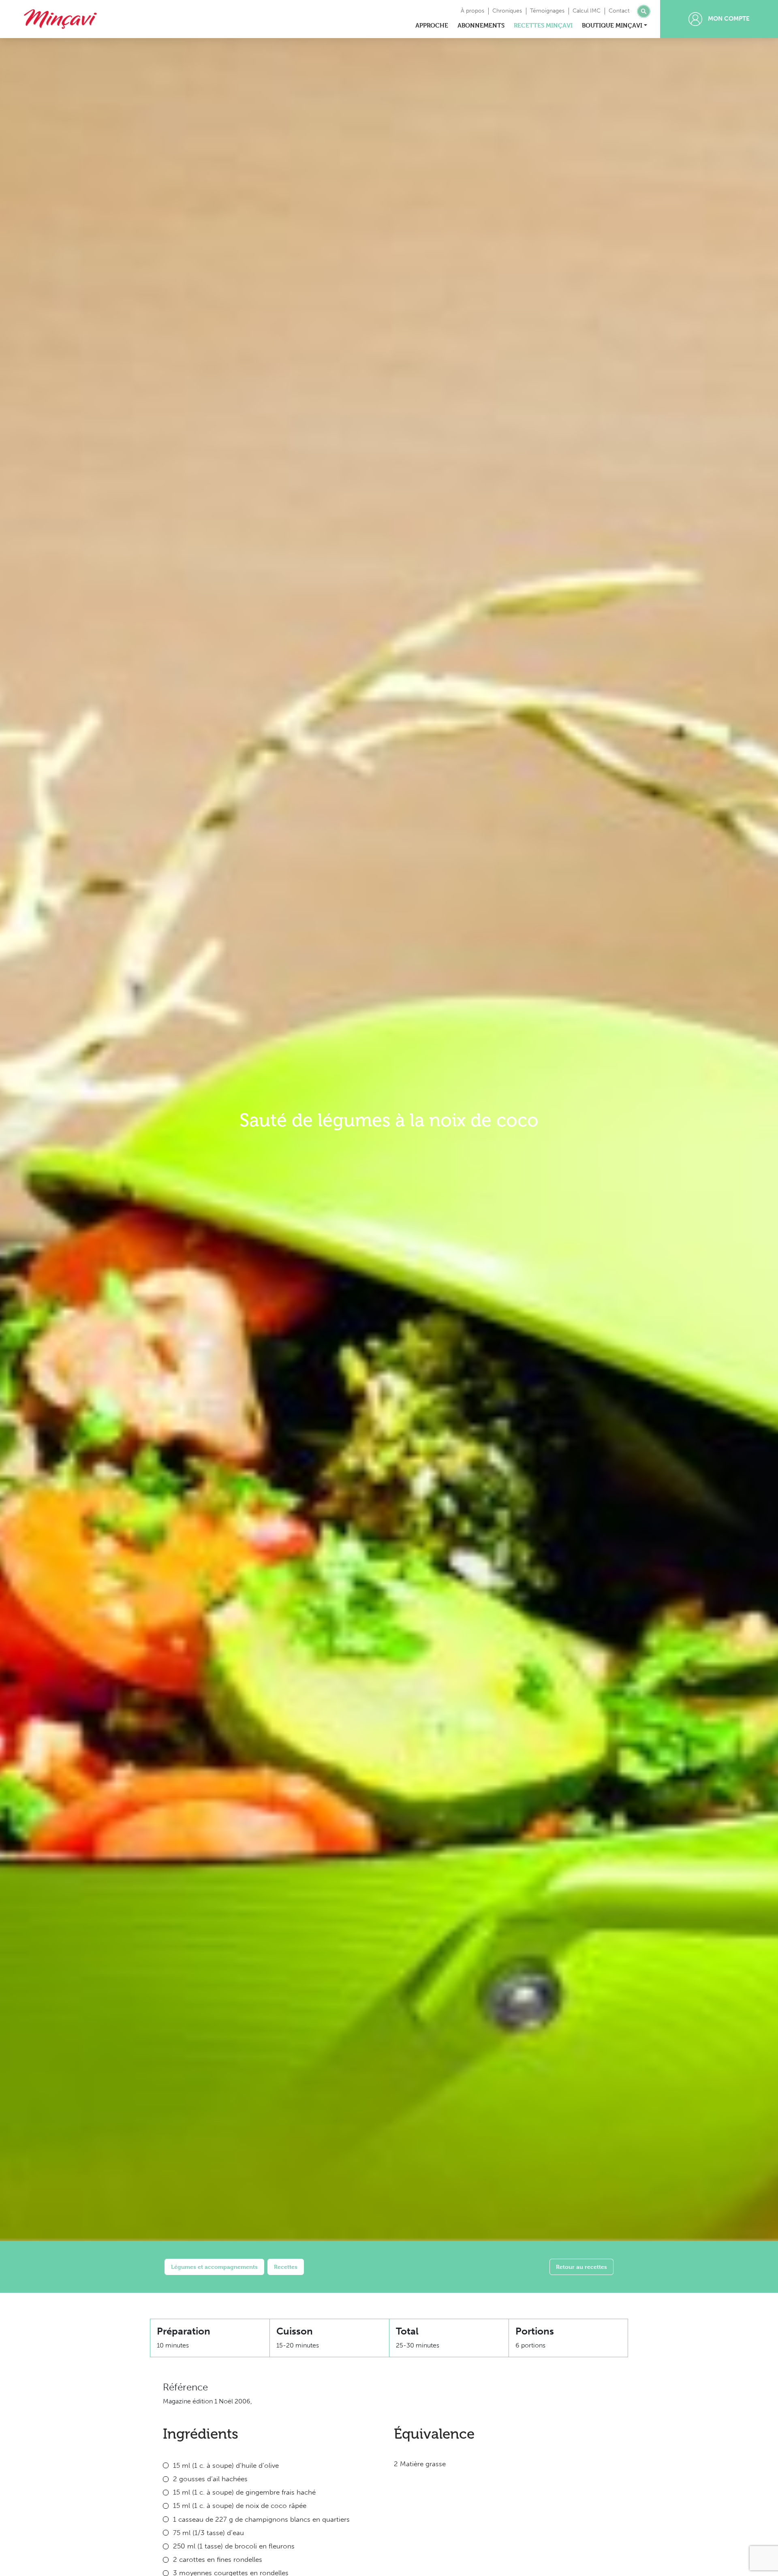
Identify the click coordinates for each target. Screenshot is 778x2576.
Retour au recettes (581, 2267)
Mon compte (728, 19)
